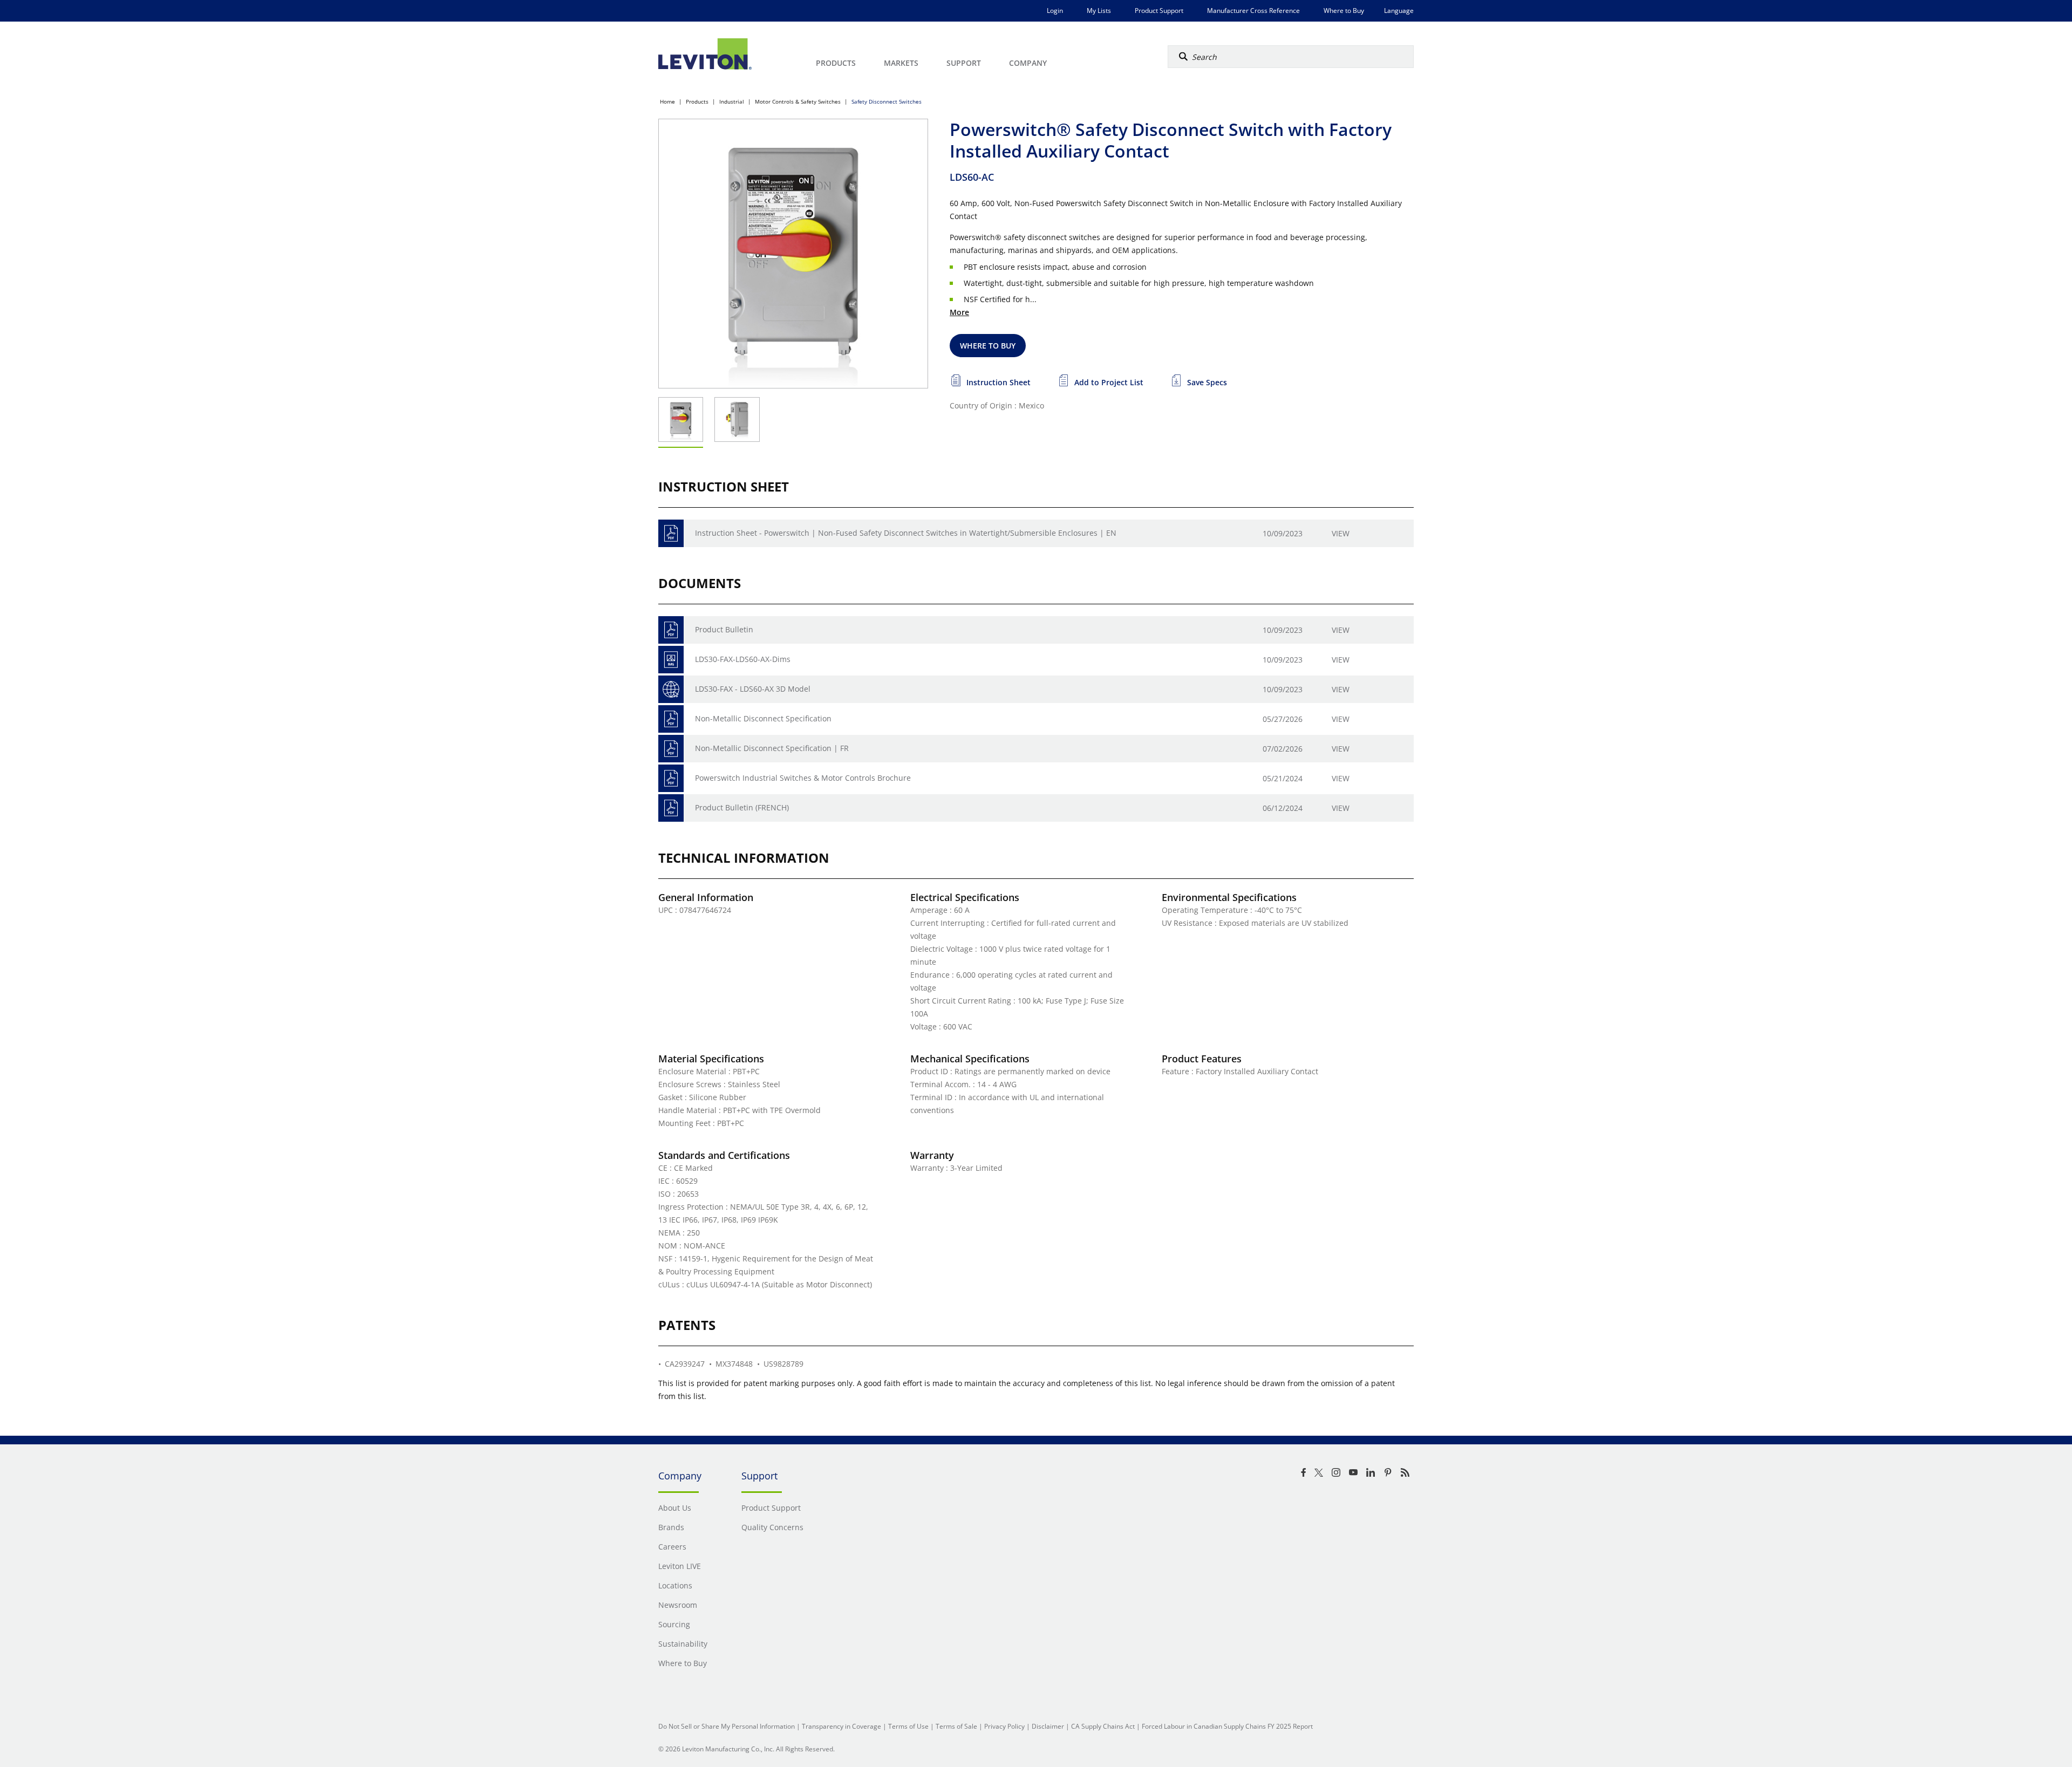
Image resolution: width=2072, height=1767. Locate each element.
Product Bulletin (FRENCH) (742, 807)
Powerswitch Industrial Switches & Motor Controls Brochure (803, 778)
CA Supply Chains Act (1103, 1726)
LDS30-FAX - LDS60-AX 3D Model (753, 689)
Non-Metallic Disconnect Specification (763, 718)
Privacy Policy (1004, 1726)
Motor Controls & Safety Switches (798, 101)
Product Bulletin (724, 629)
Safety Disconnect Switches (887, 101)
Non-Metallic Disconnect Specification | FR (772, 748)
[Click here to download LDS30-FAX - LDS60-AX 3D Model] (671, 689)
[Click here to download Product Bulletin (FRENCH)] (671, 808)
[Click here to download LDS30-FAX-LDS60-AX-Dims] (671, 660)
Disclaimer (1048, 1726)
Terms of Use (908, 1726)
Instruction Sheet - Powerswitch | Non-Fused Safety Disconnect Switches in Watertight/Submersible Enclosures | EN (906, 533)
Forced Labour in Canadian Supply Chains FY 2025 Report (1227, 1726)
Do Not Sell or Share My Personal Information (727, 1726)
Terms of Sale (956, 1726)
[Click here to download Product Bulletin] (671, 630)
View (1341, 533)
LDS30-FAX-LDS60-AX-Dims (743, 659)
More (959, 312)
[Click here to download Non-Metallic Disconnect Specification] (671, 719)
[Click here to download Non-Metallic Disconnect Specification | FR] (671, 749)
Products (697, 101)
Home (667, 101)
